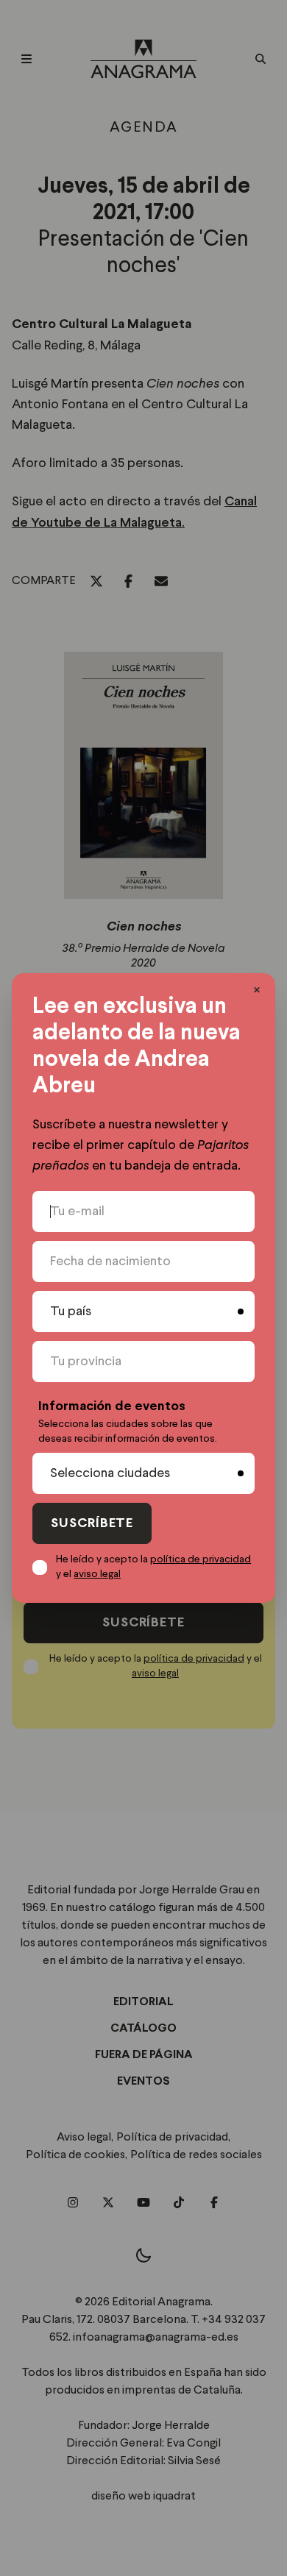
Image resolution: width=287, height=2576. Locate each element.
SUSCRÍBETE (92, 1524)
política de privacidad (201, 1559)
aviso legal (97, 1574)
